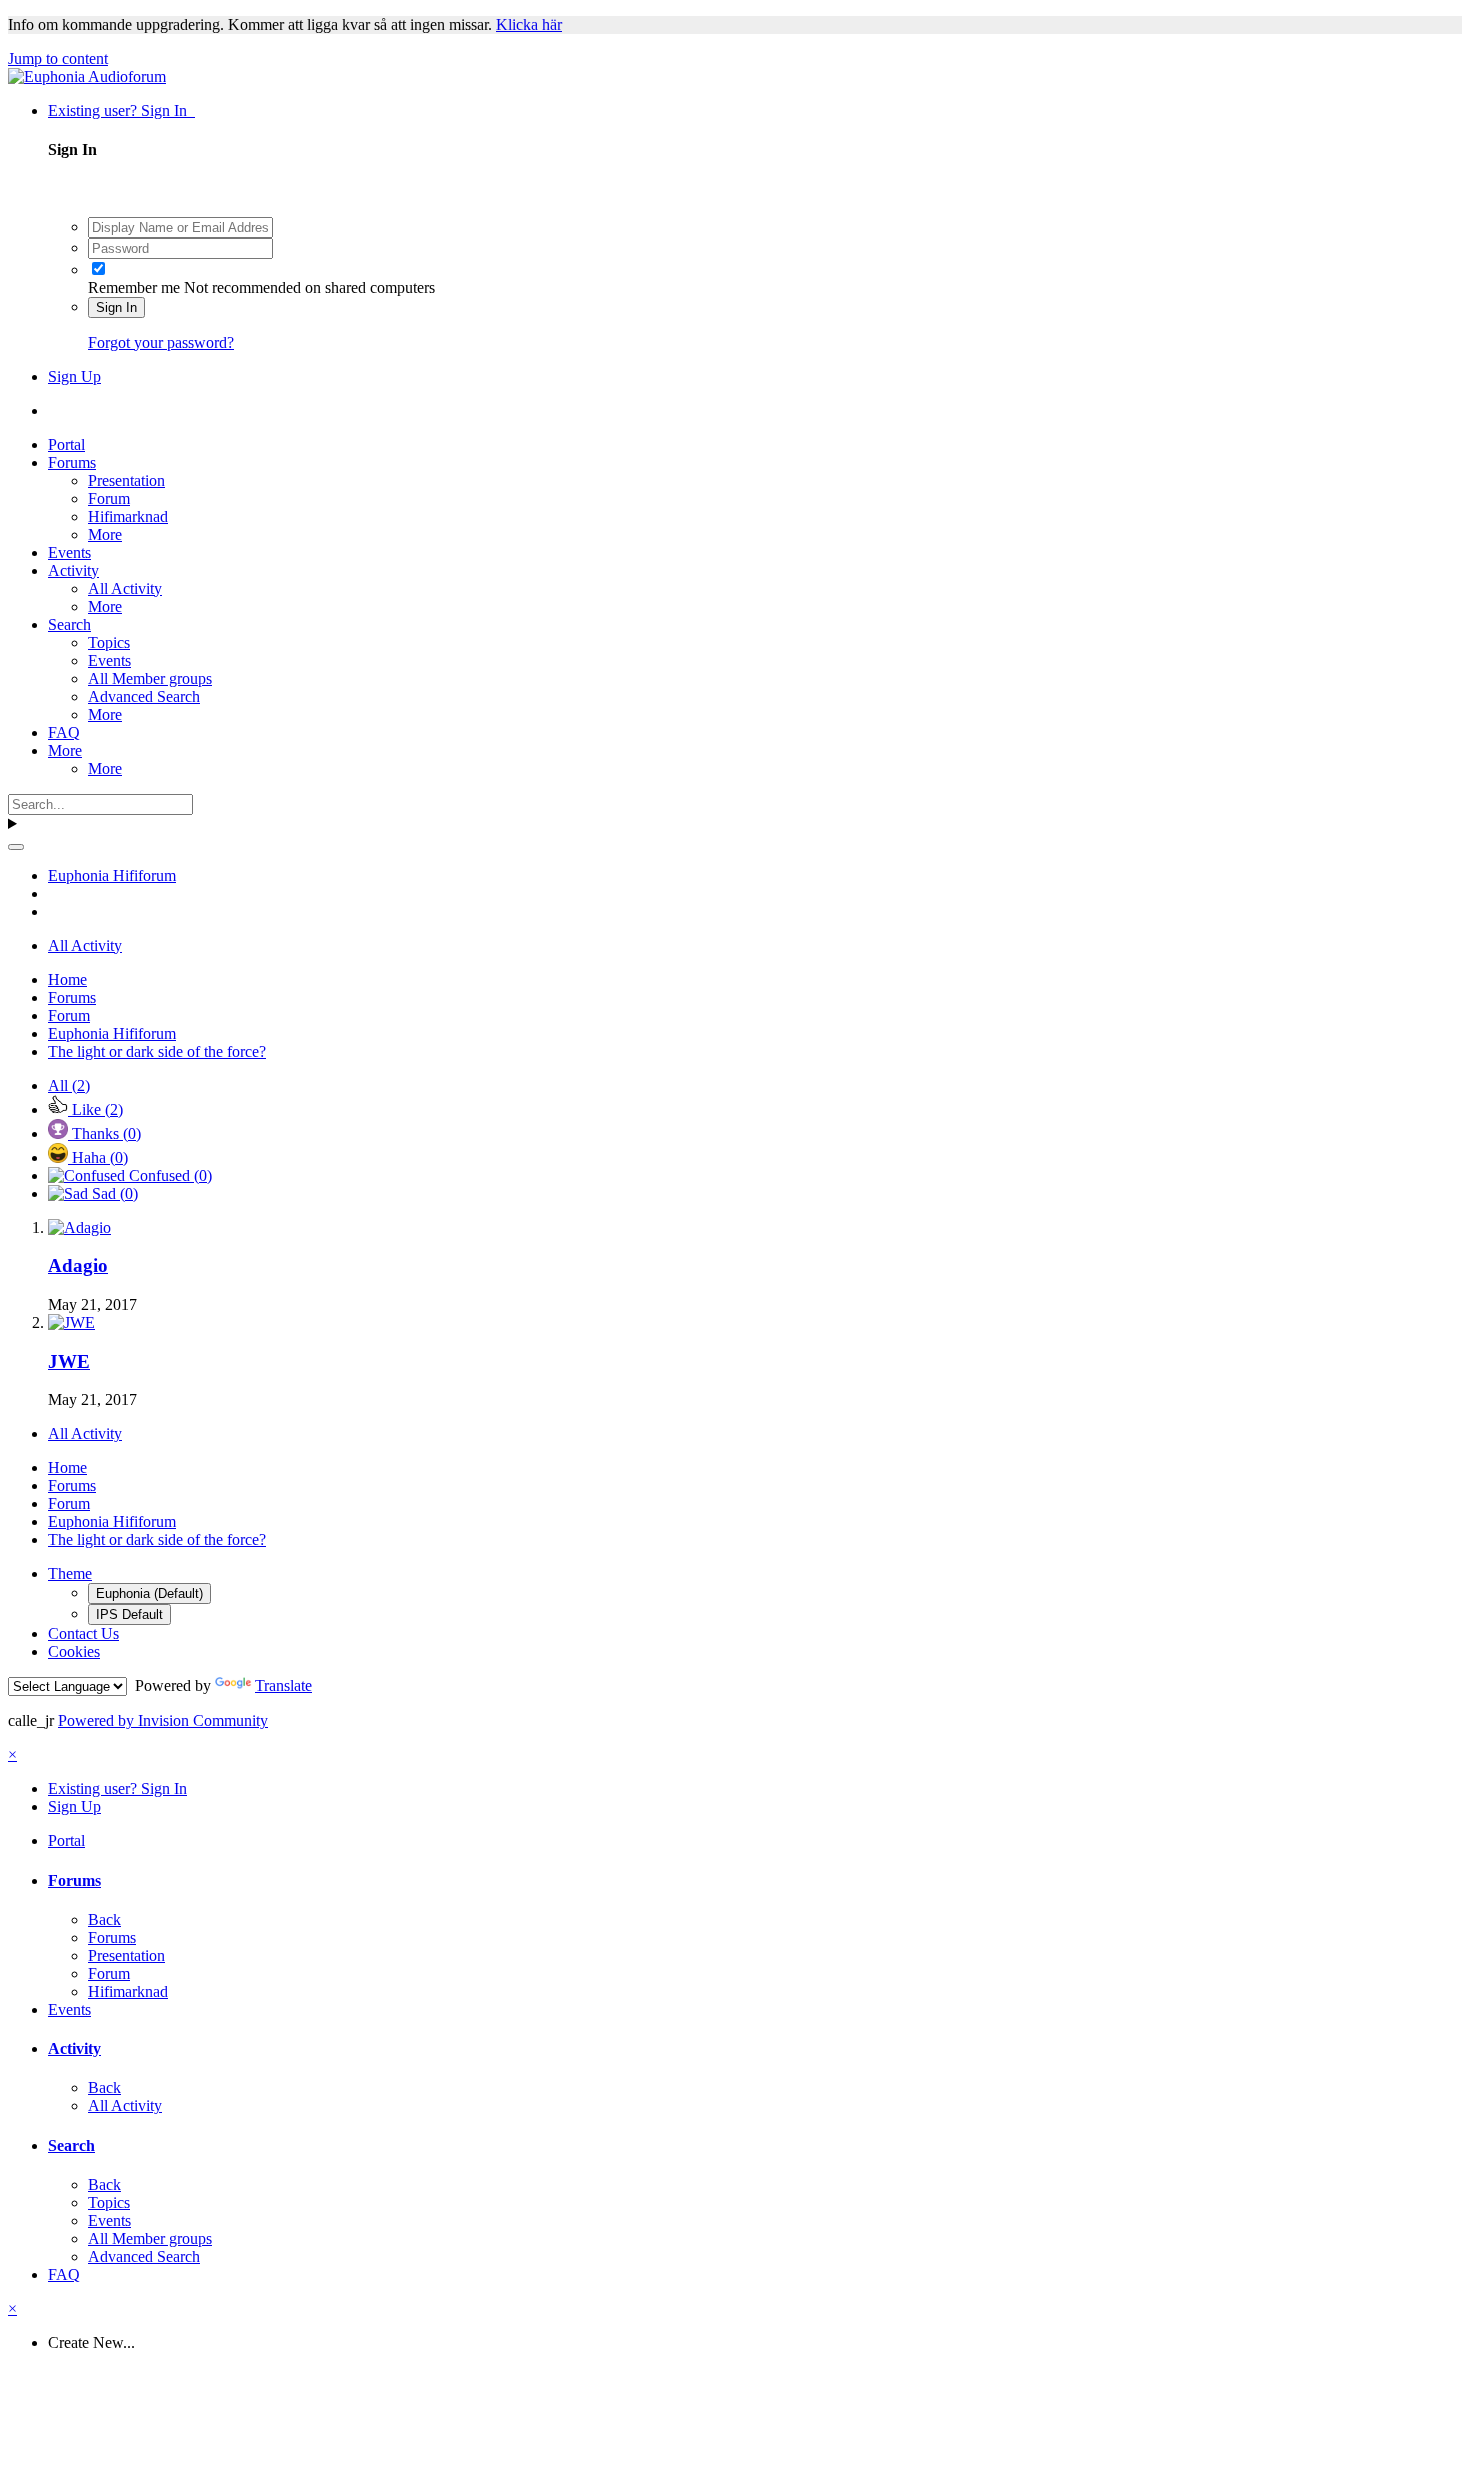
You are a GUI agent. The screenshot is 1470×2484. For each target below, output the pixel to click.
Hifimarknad (128, 516)
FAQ (64, 732)
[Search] (16, 847)
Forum (109, 498)
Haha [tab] (98, 1157)
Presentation (126, 480)
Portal (66, 444)
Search (69, 624)
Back (104, 1919)
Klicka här (529, 24)
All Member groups (150, 678)
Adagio (78, 1265)
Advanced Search (144, 696)
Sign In (116, 307)
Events (69, 552)
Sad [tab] (113, 1193)
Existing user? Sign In (121, 110)
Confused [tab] (168, 1175)
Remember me (134, 287)
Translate (283, 1685)
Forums (72, 462)
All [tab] (69, 1085)
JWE (69, 1361)
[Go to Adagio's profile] (79, 1227)
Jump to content (58, 58)
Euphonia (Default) (149, 1593)
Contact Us (83, 1633)
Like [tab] (95, 1109)
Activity (73, 570)
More (105, 534)
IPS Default (129, 1614)
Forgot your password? (161, 342)
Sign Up (74, 376)
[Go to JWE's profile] (71, 1322)
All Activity (125, 588)
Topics (109, 642)
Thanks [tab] (104, 1133)
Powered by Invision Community (163, 1720)
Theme (70, 1573)
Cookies (74, 1651)
